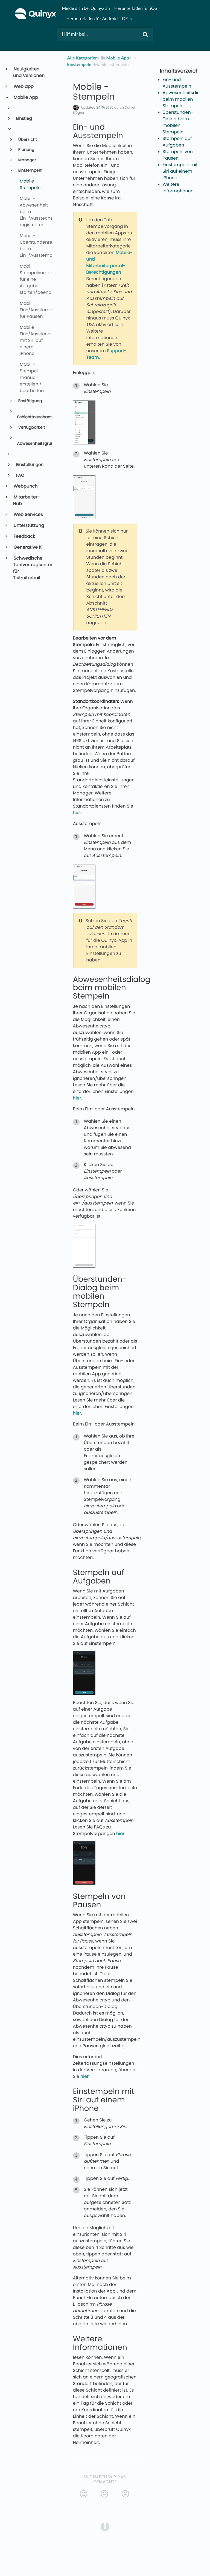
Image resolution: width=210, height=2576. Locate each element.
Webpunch (25, 486)
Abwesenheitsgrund (32, 444)
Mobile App (26, 97)
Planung (26, 150)
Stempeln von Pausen (178, 155)
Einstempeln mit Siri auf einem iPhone (180, 171)
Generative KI (28, 547)
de (125, 19)
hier (77, 813)
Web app (23, 86)
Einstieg (24, 119)
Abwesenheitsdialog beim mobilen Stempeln (185, 99)
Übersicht (27, 140)
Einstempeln (30, 171)
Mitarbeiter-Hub (27, 500)
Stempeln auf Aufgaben (177, 142)
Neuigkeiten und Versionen (29, 72)
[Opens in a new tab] (105, 2526)
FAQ (20, 475)
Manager (27, 160)
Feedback (24, 536)
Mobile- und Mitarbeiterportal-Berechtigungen (110, 262)
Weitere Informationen (178, 188)
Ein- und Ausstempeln (177, 83)
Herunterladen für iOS (136, 8)
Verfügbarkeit (31, 428)
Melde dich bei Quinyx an (86, 8)
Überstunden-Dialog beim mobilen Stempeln (178, 122)
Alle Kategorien (82, 58)
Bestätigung (30, 401)
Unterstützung (29, 525)
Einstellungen (30, 465)
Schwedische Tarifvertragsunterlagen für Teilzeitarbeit (30, 568)
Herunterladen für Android (92, 19)
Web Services (28, 514)
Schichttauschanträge (32, 417)
